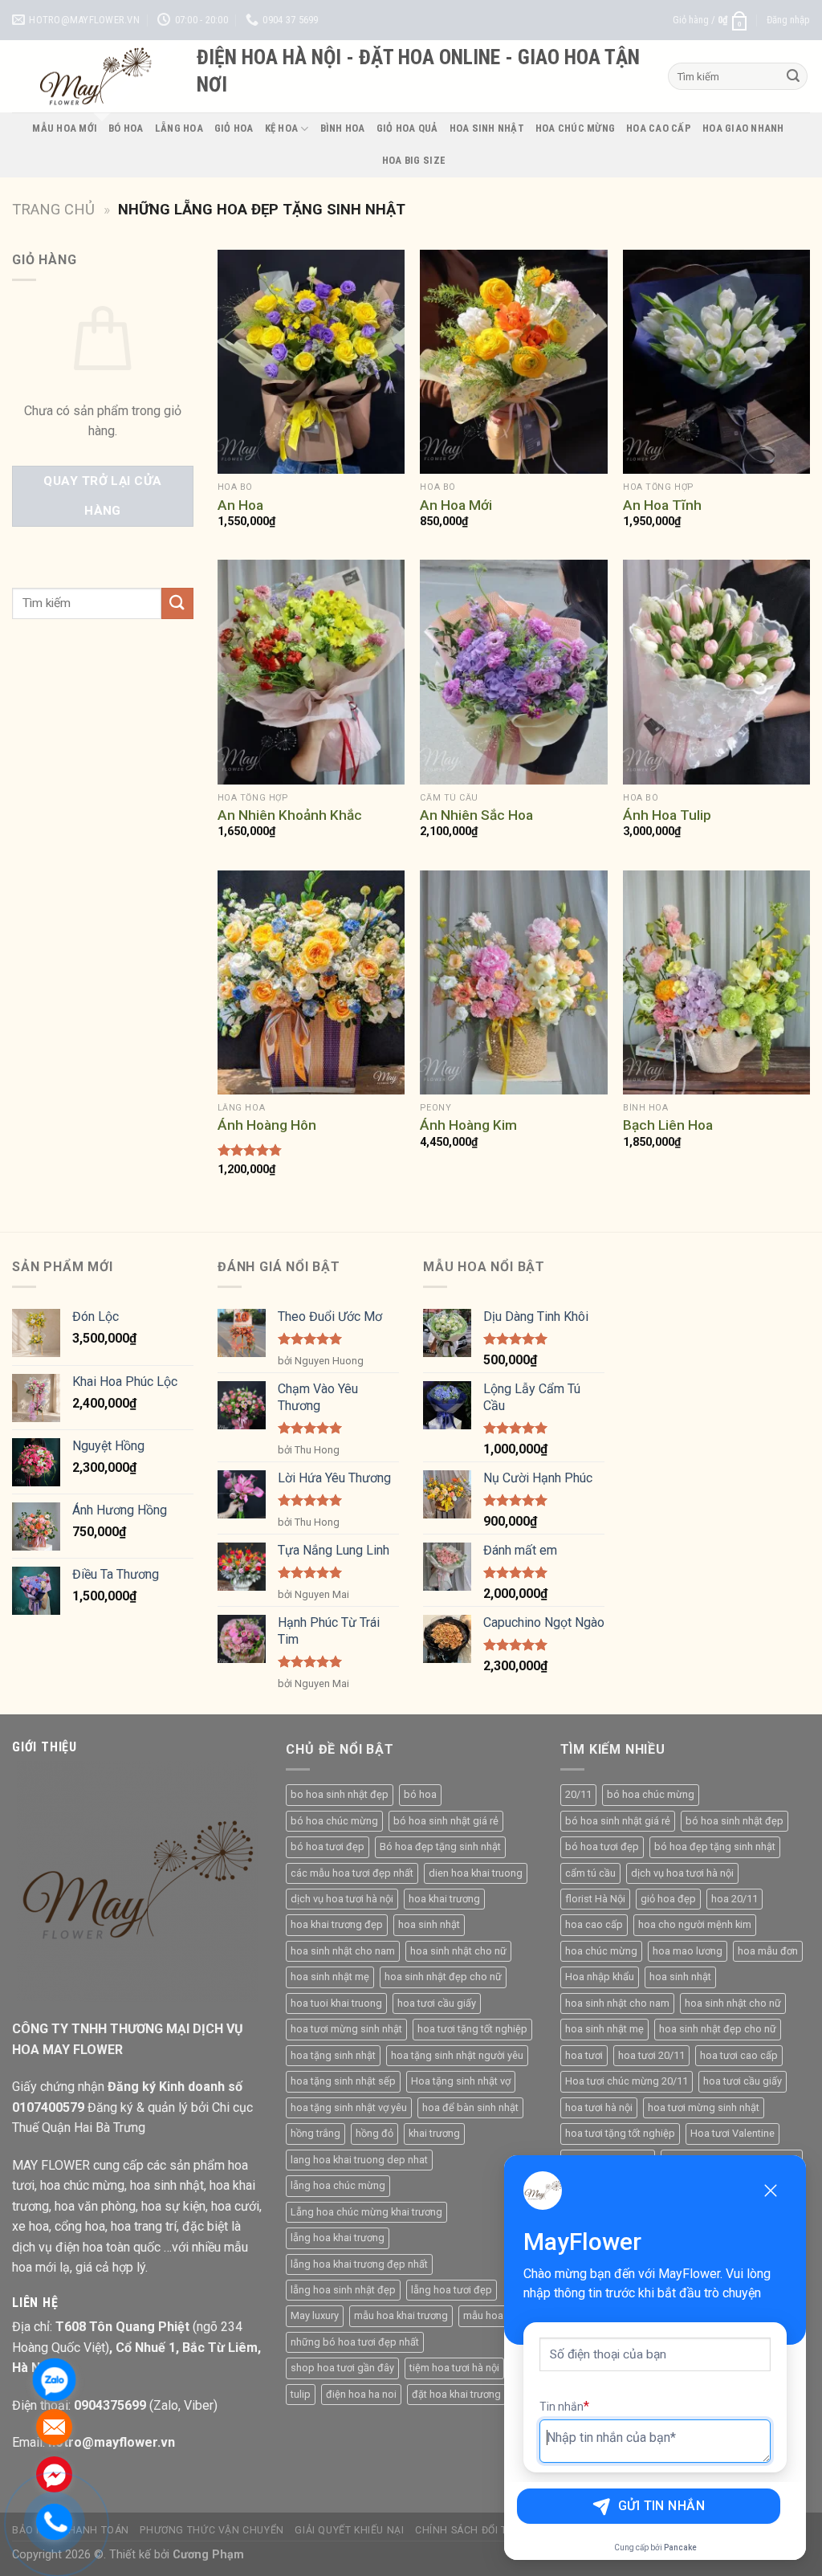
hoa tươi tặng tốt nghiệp (472, 2029)
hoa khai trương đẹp (337, 1924)
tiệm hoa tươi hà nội (454, 2368)
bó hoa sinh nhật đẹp (735, 1821)
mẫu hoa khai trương (401, 2315)
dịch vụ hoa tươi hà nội (342, 1899)
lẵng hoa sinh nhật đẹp (343, 2290)
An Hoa (240, 505)
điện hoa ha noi (361, 2394)
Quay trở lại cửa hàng (102, 496)
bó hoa (420, 1794)
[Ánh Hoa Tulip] (716, 672)
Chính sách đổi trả (468, 2530)
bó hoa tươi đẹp (328, 1846)
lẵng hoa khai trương (338, 2238)
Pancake (680, 2547)
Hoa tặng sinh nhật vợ (461, 2081)
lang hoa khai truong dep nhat (359, 2160)
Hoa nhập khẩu (600, 1977)
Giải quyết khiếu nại (349, 2530)
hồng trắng (315, 2133)
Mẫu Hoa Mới (65, 128)
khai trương (434, 2133)
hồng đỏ (374, 2133)
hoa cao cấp (594, 1924)
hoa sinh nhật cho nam (343, 1951)
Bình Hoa (343, 128)
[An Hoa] (311, 362)
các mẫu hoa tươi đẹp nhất (352, 1873)
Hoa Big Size (414, 160)
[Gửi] (793, 76)
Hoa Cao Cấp (659, 128)
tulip (301, 2394)
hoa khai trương (444, 1899)
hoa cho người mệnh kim (695, 1924)
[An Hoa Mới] (513, 362)
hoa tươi (584, 2055)
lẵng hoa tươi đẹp (452, 2290)
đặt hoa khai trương (456, 2394)
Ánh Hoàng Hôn (267, 1125)
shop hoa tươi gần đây (342, 2368)
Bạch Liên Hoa (668, 1125)
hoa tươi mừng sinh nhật (346, 2029)
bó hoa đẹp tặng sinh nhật (715, 1846)
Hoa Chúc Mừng (575, 128)
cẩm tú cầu (590, 1873)
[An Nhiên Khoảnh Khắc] (311, 672)
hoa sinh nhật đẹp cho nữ (443, 1977)
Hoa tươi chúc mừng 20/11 (627, 2081)
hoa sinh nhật (429, 1924)
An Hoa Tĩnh (662, 505)
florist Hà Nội (595, 1899)
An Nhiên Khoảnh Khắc (290, 815)
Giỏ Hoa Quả (407, 128)
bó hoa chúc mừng (334, 1821)
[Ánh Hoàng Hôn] (311, 982)
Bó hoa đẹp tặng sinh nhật (440, 1846)
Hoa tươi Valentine (732, 2133)
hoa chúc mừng (601, 1951)
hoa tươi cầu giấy (437, 2003)
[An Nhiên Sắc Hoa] (513, 672)
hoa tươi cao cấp (739, 2055)
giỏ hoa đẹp (668, 1899)
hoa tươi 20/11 (651, 2055)
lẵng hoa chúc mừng (338, 2185)
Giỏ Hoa (234, 128)
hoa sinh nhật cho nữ (458, 1951)
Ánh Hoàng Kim (468, 1125)
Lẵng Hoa (179, 128)
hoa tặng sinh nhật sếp (343, 2081)
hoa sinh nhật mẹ (330, 1977)
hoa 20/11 (735, 1899)
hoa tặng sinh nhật (333, 2055)
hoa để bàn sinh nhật (470, 2107)
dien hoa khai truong (476, 1873)
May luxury (315, 2315)
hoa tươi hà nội (599, 2107)
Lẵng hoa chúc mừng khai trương (366, 2212)
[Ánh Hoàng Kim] (513, 982)
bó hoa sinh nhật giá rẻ (446, 1821)
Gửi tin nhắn (662, 2506)
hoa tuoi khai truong (336, 2003)
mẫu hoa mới (493, 2315)
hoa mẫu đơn (768, 1951)
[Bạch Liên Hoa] (716, 982)
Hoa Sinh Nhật (487, 128)
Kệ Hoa (282, 128)
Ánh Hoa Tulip (667, 815)
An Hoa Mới (456, 505)
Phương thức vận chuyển (212, 2530)
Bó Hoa (126, 128)
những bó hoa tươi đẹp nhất (355, 2342)
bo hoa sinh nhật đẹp (340, 1794)
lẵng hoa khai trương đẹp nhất (359, 2264)
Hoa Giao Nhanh (743, 128)
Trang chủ (53, 209)
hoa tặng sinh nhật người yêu (457, 2055)
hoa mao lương (688, 1951)
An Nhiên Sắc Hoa (476, 815)
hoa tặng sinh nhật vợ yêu (349, 2107)
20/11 (578, 1794)
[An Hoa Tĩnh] (716, 362)
